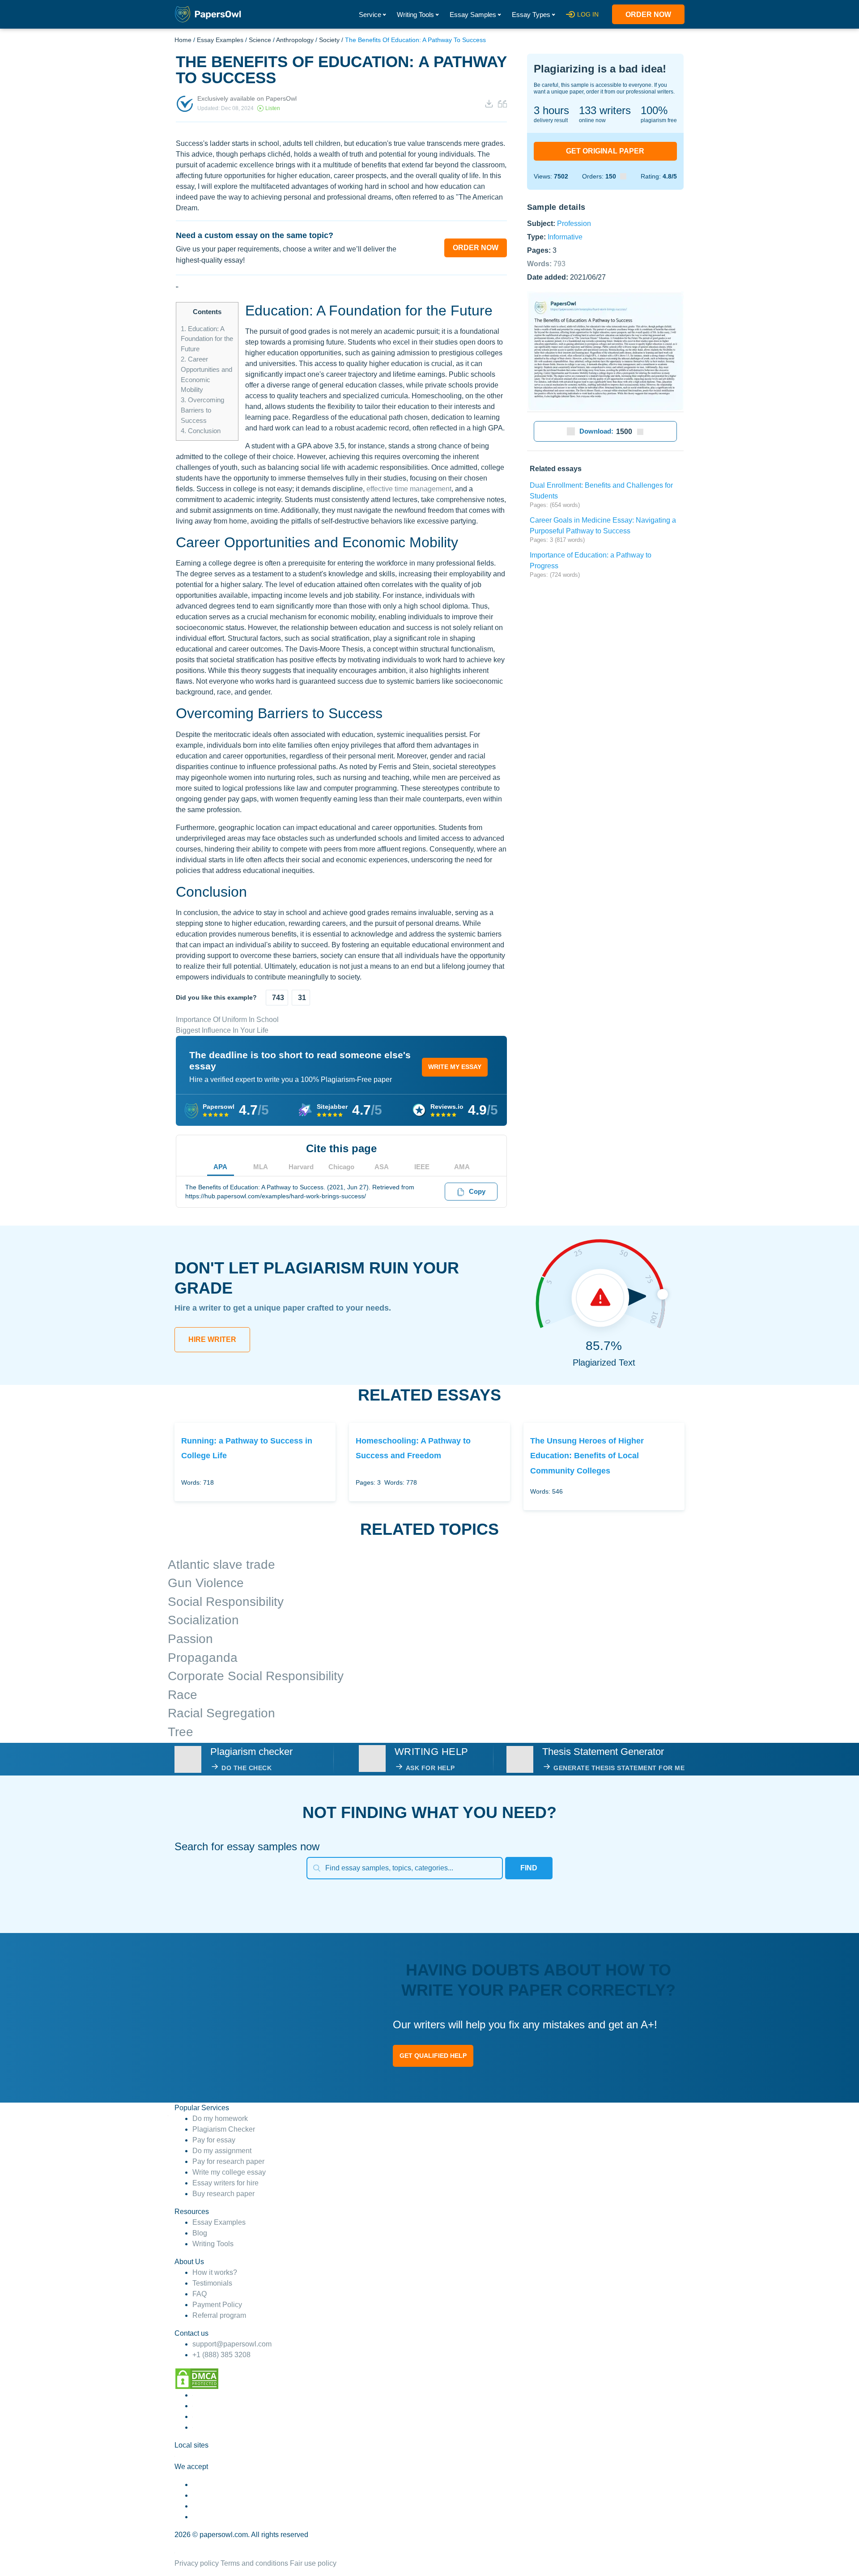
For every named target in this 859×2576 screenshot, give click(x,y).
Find (529, 1868)
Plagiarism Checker (224, 2129)
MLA (261, 1167)
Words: (546, 263)
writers (605, 110)
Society (329, 40)
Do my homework (220, 2118)
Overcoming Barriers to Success (202, 410)
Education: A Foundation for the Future (207, 339)
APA (220, 1167)
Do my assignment (222, 2151)
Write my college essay (229, 2172)
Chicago (341, 1167)
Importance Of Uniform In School (227, 1020)
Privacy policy (197, 2563)
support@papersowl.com (232, 2344)
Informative (565, 236)
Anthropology (295, 40)
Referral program (219, 2315)
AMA (462, 1167)
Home (183, 40)
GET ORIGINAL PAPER (605, 151)
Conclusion (201, 431)
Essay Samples (473, 15)
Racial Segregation (221, 1713)
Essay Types (531, 15)
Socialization (203, 1620)
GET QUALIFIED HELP (433, 2056)
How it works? (215, 2272)
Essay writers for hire (225, 2183)
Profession (574, 223)
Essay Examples (220, 40)
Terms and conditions (254, 2563)
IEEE (422, 1167)
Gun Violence (206, 1583)
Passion (190, 1639)
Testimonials (212, 2283)
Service (370, 15)
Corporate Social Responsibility (256, 1676)
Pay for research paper (228, 2161)
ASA (382, 1167)
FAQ (200, 2294)
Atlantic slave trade (221, 1565)
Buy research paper (223, 2194)
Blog (200, 2233)
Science (260, 40)
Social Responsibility (226, 1602)
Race (183, 1695)
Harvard (301, 1167)
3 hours (551, 110)
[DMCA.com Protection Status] (197, 2378)
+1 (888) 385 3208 (221, 2355)
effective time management (409, 489)
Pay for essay (214, 2140)
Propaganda (203, 1658)
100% (654, 110)
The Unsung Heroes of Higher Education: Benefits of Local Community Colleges (587, 1456)
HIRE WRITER (212, 1339)
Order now (648, 15)
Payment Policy (217, 2305)
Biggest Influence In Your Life (222, 1030)
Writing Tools (415, 15)
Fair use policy (313, 2563)
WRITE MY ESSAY (455, 1067)
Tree (181, 1732)
